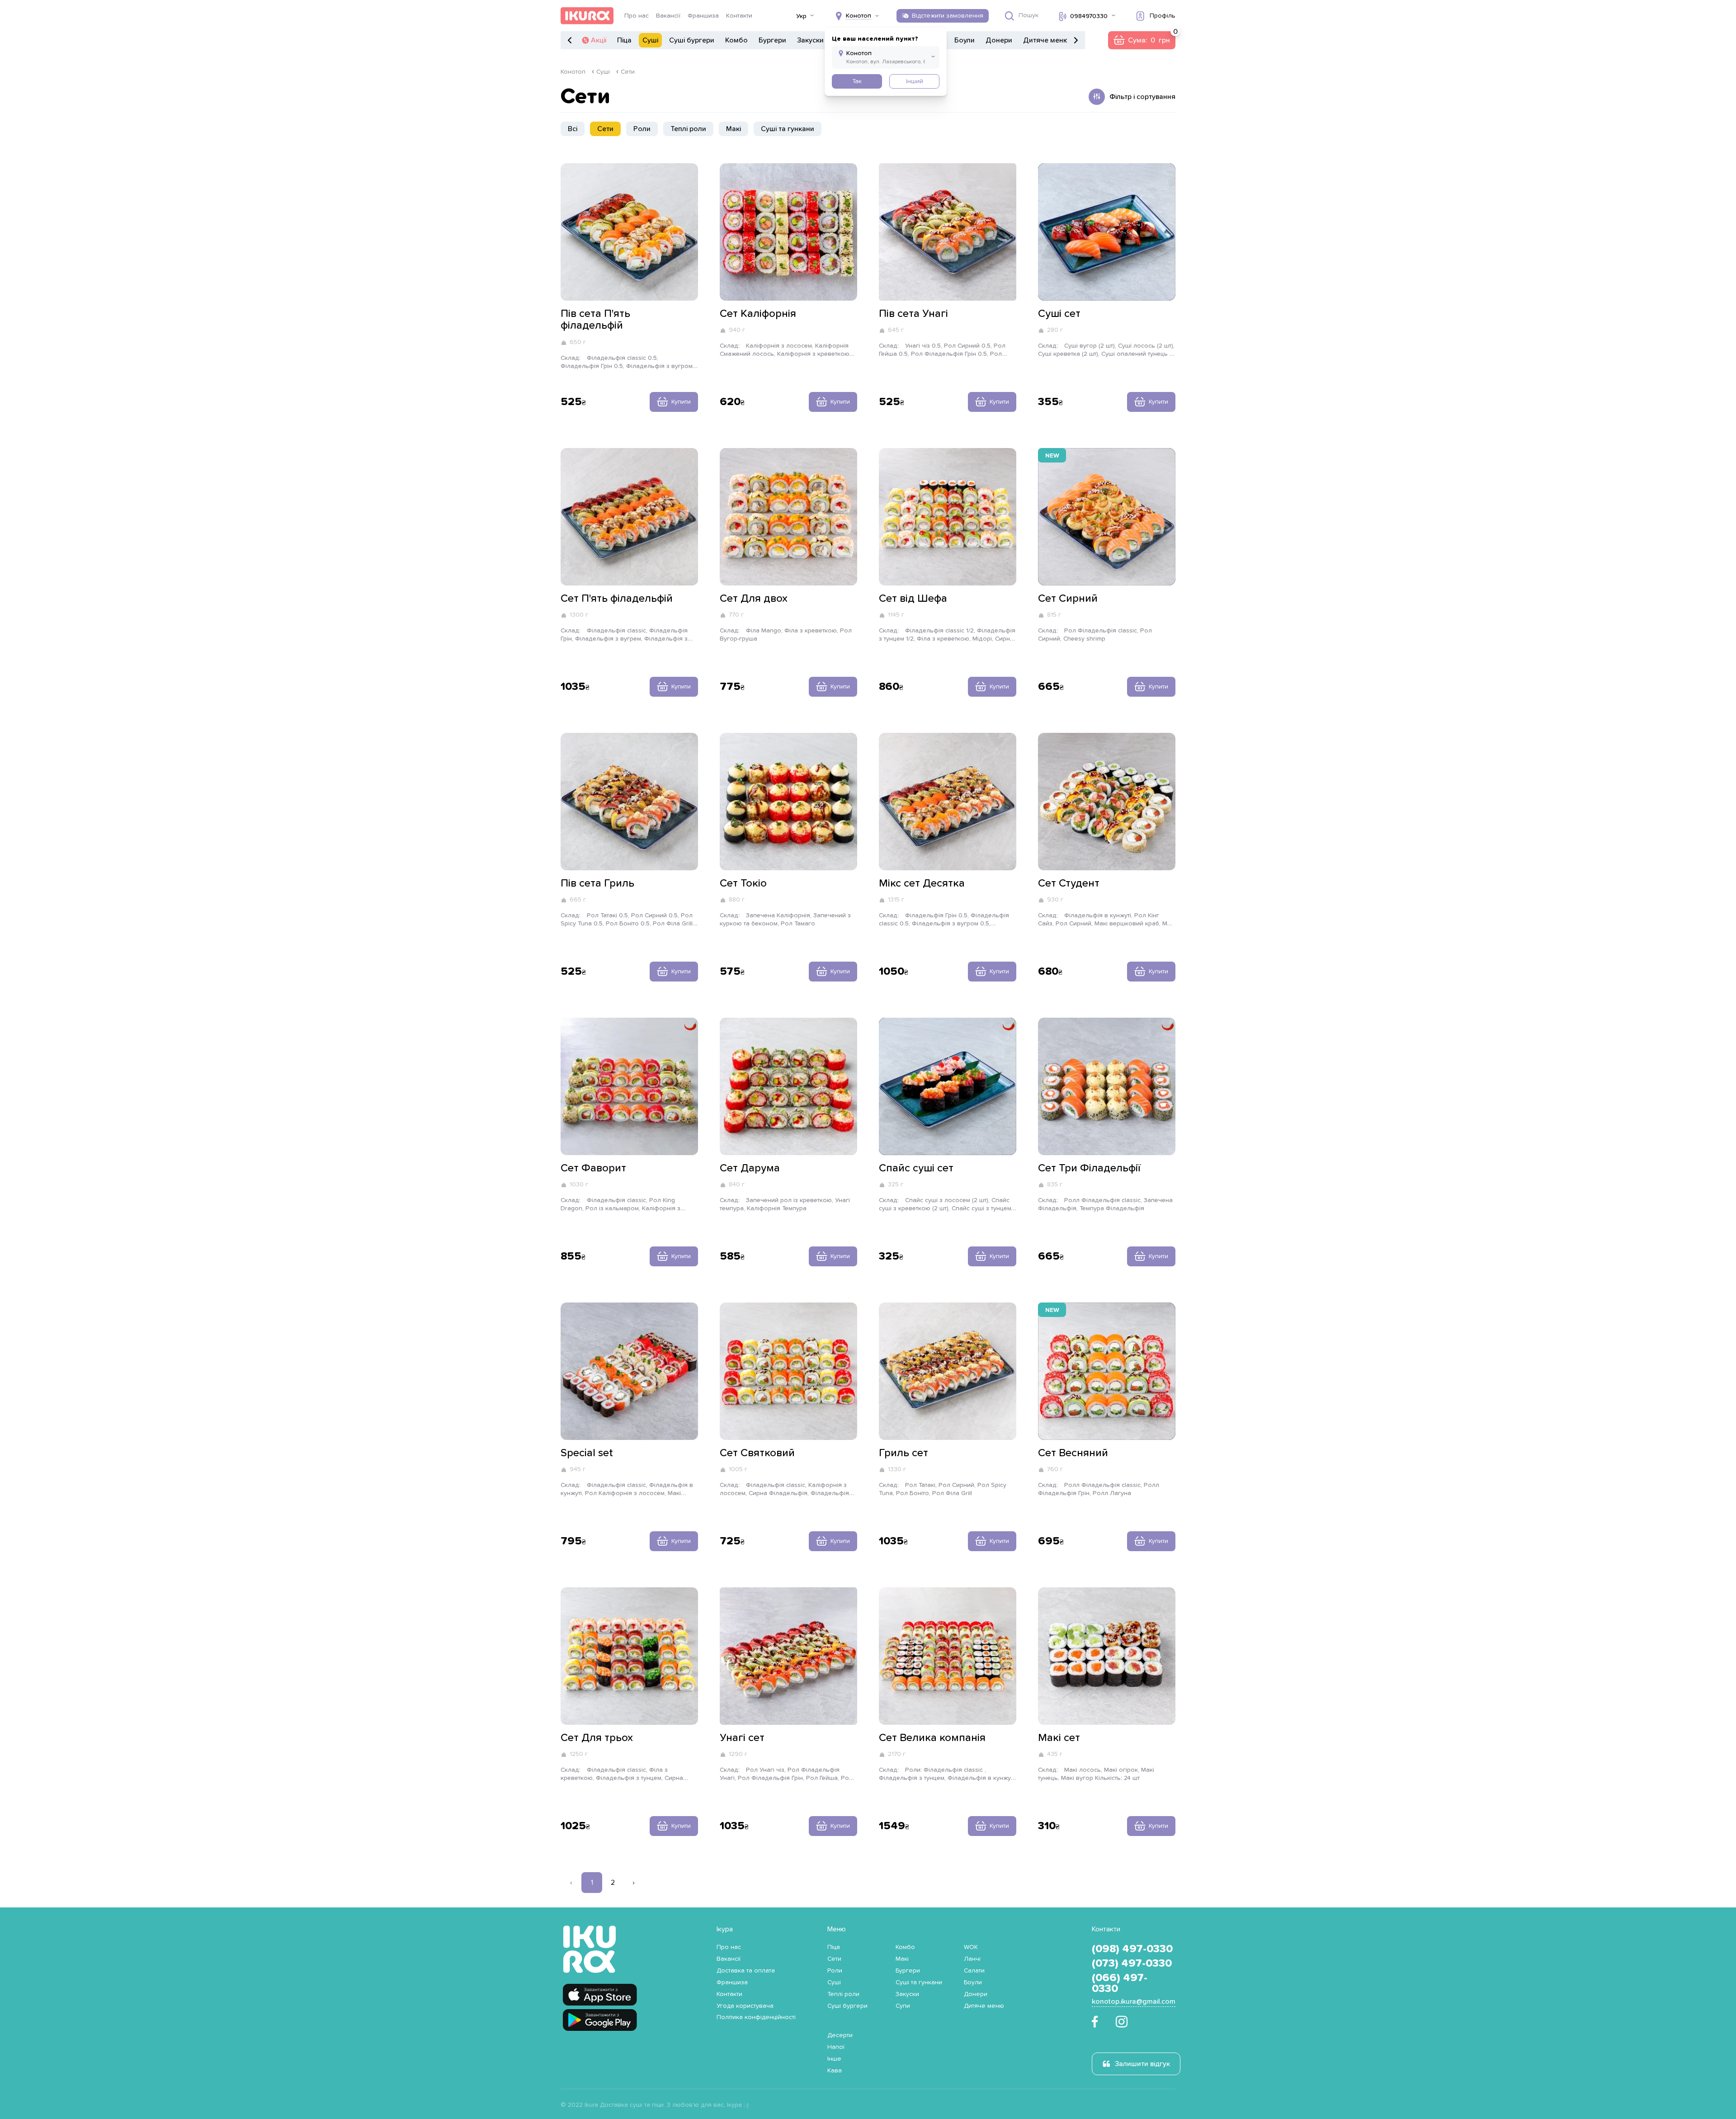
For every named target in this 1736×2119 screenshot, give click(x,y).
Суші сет (1059, 314)
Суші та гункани (788, 129)
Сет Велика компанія (932, 1738)
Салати (974, 1971)
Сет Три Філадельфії (1089, 1168)
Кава (835, 2071)
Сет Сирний (1068, 599)
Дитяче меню (1046, 40)
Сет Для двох (754, 599)
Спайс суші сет (916, 1168)
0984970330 (1089, 16)
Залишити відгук (1142, 2064)
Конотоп (573, 72)
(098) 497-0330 (1132, 1949)
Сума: (1142, 40)
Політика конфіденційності (756, 2017)
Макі (734, 129)
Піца (624, 40)
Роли (642, 129)
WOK (971, 1947)
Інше (834, 2059)
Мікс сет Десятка (922, 883)
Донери (999, 40)
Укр (801, 16)
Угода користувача (745, 2006)
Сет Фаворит (593, 1168)
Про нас (637, 16)
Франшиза (703, 16)
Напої (836, 2047)
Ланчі (972, 1959)
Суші (650, 40)
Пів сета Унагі (913, 314)
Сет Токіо (743, 883)
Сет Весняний (1073, 1453)
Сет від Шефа (913, 599)
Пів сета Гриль (597, 883)
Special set (587, 1453)
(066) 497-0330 (1120, 1983)
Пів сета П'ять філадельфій (595, 320)
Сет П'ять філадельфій (617, 599)
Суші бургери (692, 40)
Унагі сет (742, 1738)
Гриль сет (903, 1453)
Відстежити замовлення (948, 16)
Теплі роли (688, 129)
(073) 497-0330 (1132, 1963)
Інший (915, 81)
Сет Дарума (750, 1168)
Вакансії (668, 16)
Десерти (840, 2035)
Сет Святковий (757, 1453)
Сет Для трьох (597, 1738)
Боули (965, 40)
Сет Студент (1069, 883)
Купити (681, 402)
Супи (903, 2006)
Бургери (772, 40)
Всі (573, 129)
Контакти (739, 16)
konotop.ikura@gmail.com (1134, 2001)
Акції (599, 40)
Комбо (736, 40)
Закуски (810, 40)
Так (857, 81)
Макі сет (1059, 1738)
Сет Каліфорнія (758, 314)
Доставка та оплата (746, 1971)
